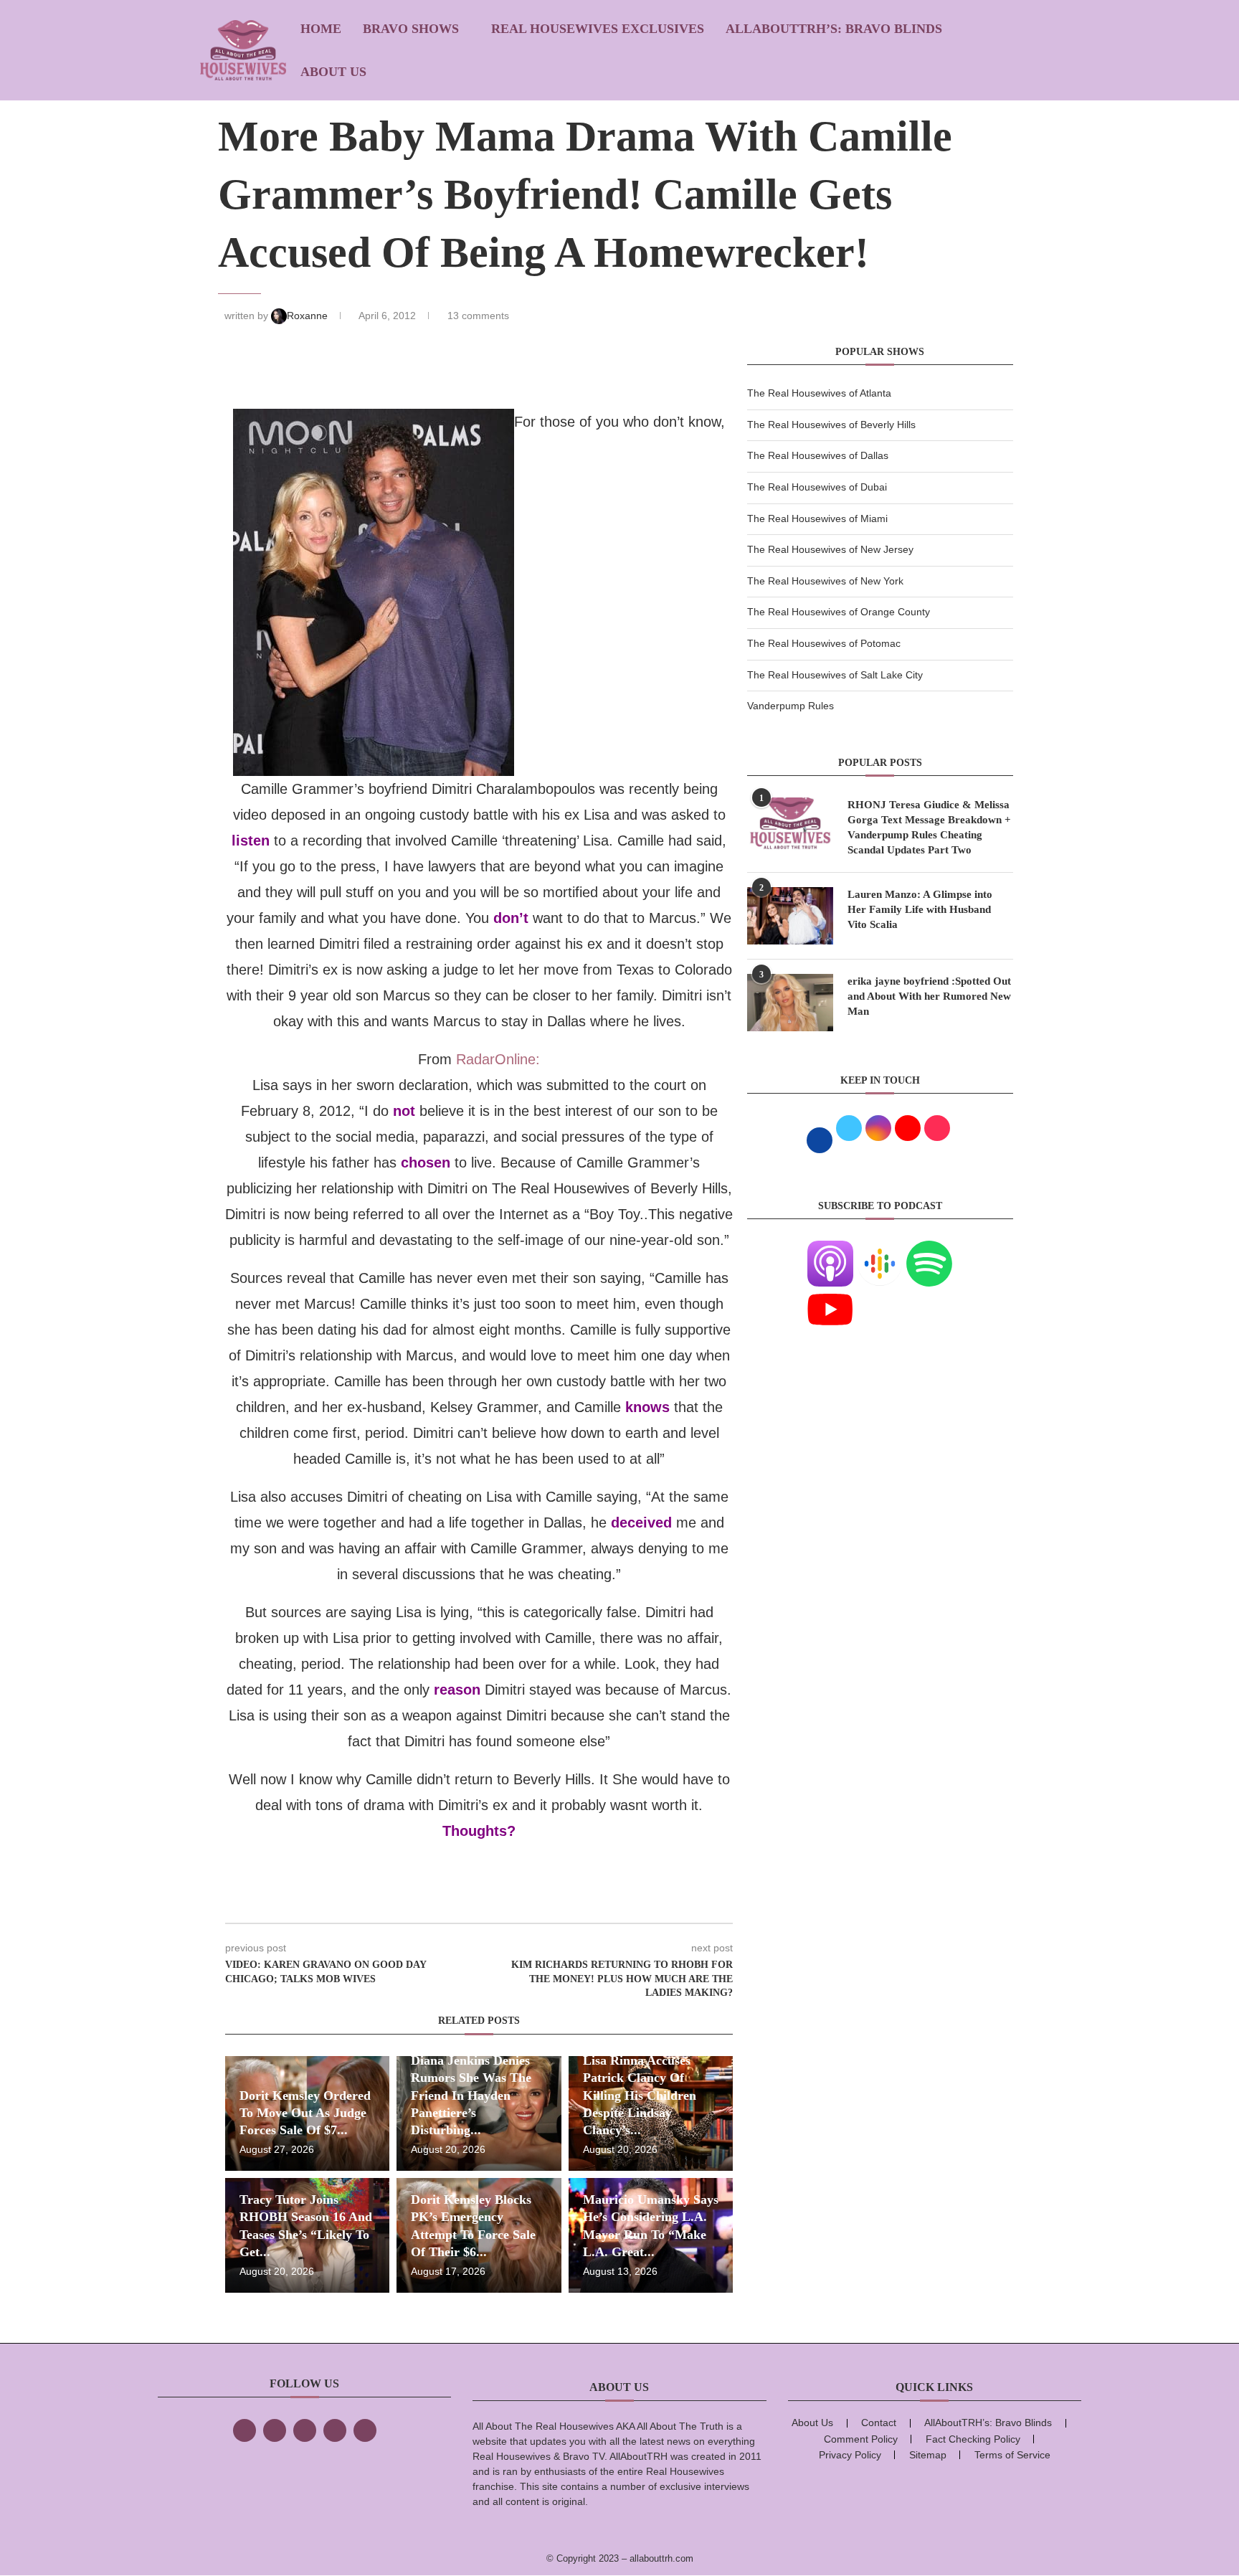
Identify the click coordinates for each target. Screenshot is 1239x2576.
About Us (333, 72)
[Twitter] (275, 2430)
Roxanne (309, 316)
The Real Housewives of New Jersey (830, 549)
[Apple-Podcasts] (830, 1249)
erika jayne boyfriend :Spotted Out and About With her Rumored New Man (929, 996)
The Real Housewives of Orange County (839, 612)
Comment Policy (861, 2439)
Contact (879, 2423)
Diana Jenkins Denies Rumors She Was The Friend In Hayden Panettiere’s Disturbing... (471, 2095)
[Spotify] (929, 1249)
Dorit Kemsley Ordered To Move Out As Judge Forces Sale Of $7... (305, 2113)
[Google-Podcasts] (880, 1249)
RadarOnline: (498, 1059)
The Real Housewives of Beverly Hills (831, 425)
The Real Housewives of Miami (817, 518)
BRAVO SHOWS (411, 29)
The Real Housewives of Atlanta (819, 393)
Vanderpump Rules (791, 706)
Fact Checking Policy (973, 2439)
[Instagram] (305, 2430)
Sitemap (928, 2455)
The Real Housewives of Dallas (818, 455)
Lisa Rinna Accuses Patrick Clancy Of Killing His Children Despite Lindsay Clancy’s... (640, 2095)
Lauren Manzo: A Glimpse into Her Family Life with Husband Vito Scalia (920, 909)
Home (321, 29)
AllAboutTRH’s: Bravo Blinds (834, 29)
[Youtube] (830, 1295)
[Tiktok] (335, 2430)
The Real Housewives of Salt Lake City (835, 675)
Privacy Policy (850, 2455)
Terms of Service (1012, 2455)
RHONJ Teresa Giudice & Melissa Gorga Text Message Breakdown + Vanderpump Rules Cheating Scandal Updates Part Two (929, 827)
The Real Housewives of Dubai (817, 487)
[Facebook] (245, 2430)
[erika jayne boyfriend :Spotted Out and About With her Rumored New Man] (790, 1003)
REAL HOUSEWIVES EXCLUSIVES (598, 29)
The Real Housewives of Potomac (824, 643)
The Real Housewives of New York (825, 581)
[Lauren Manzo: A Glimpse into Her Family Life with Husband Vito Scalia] (790, 916)
